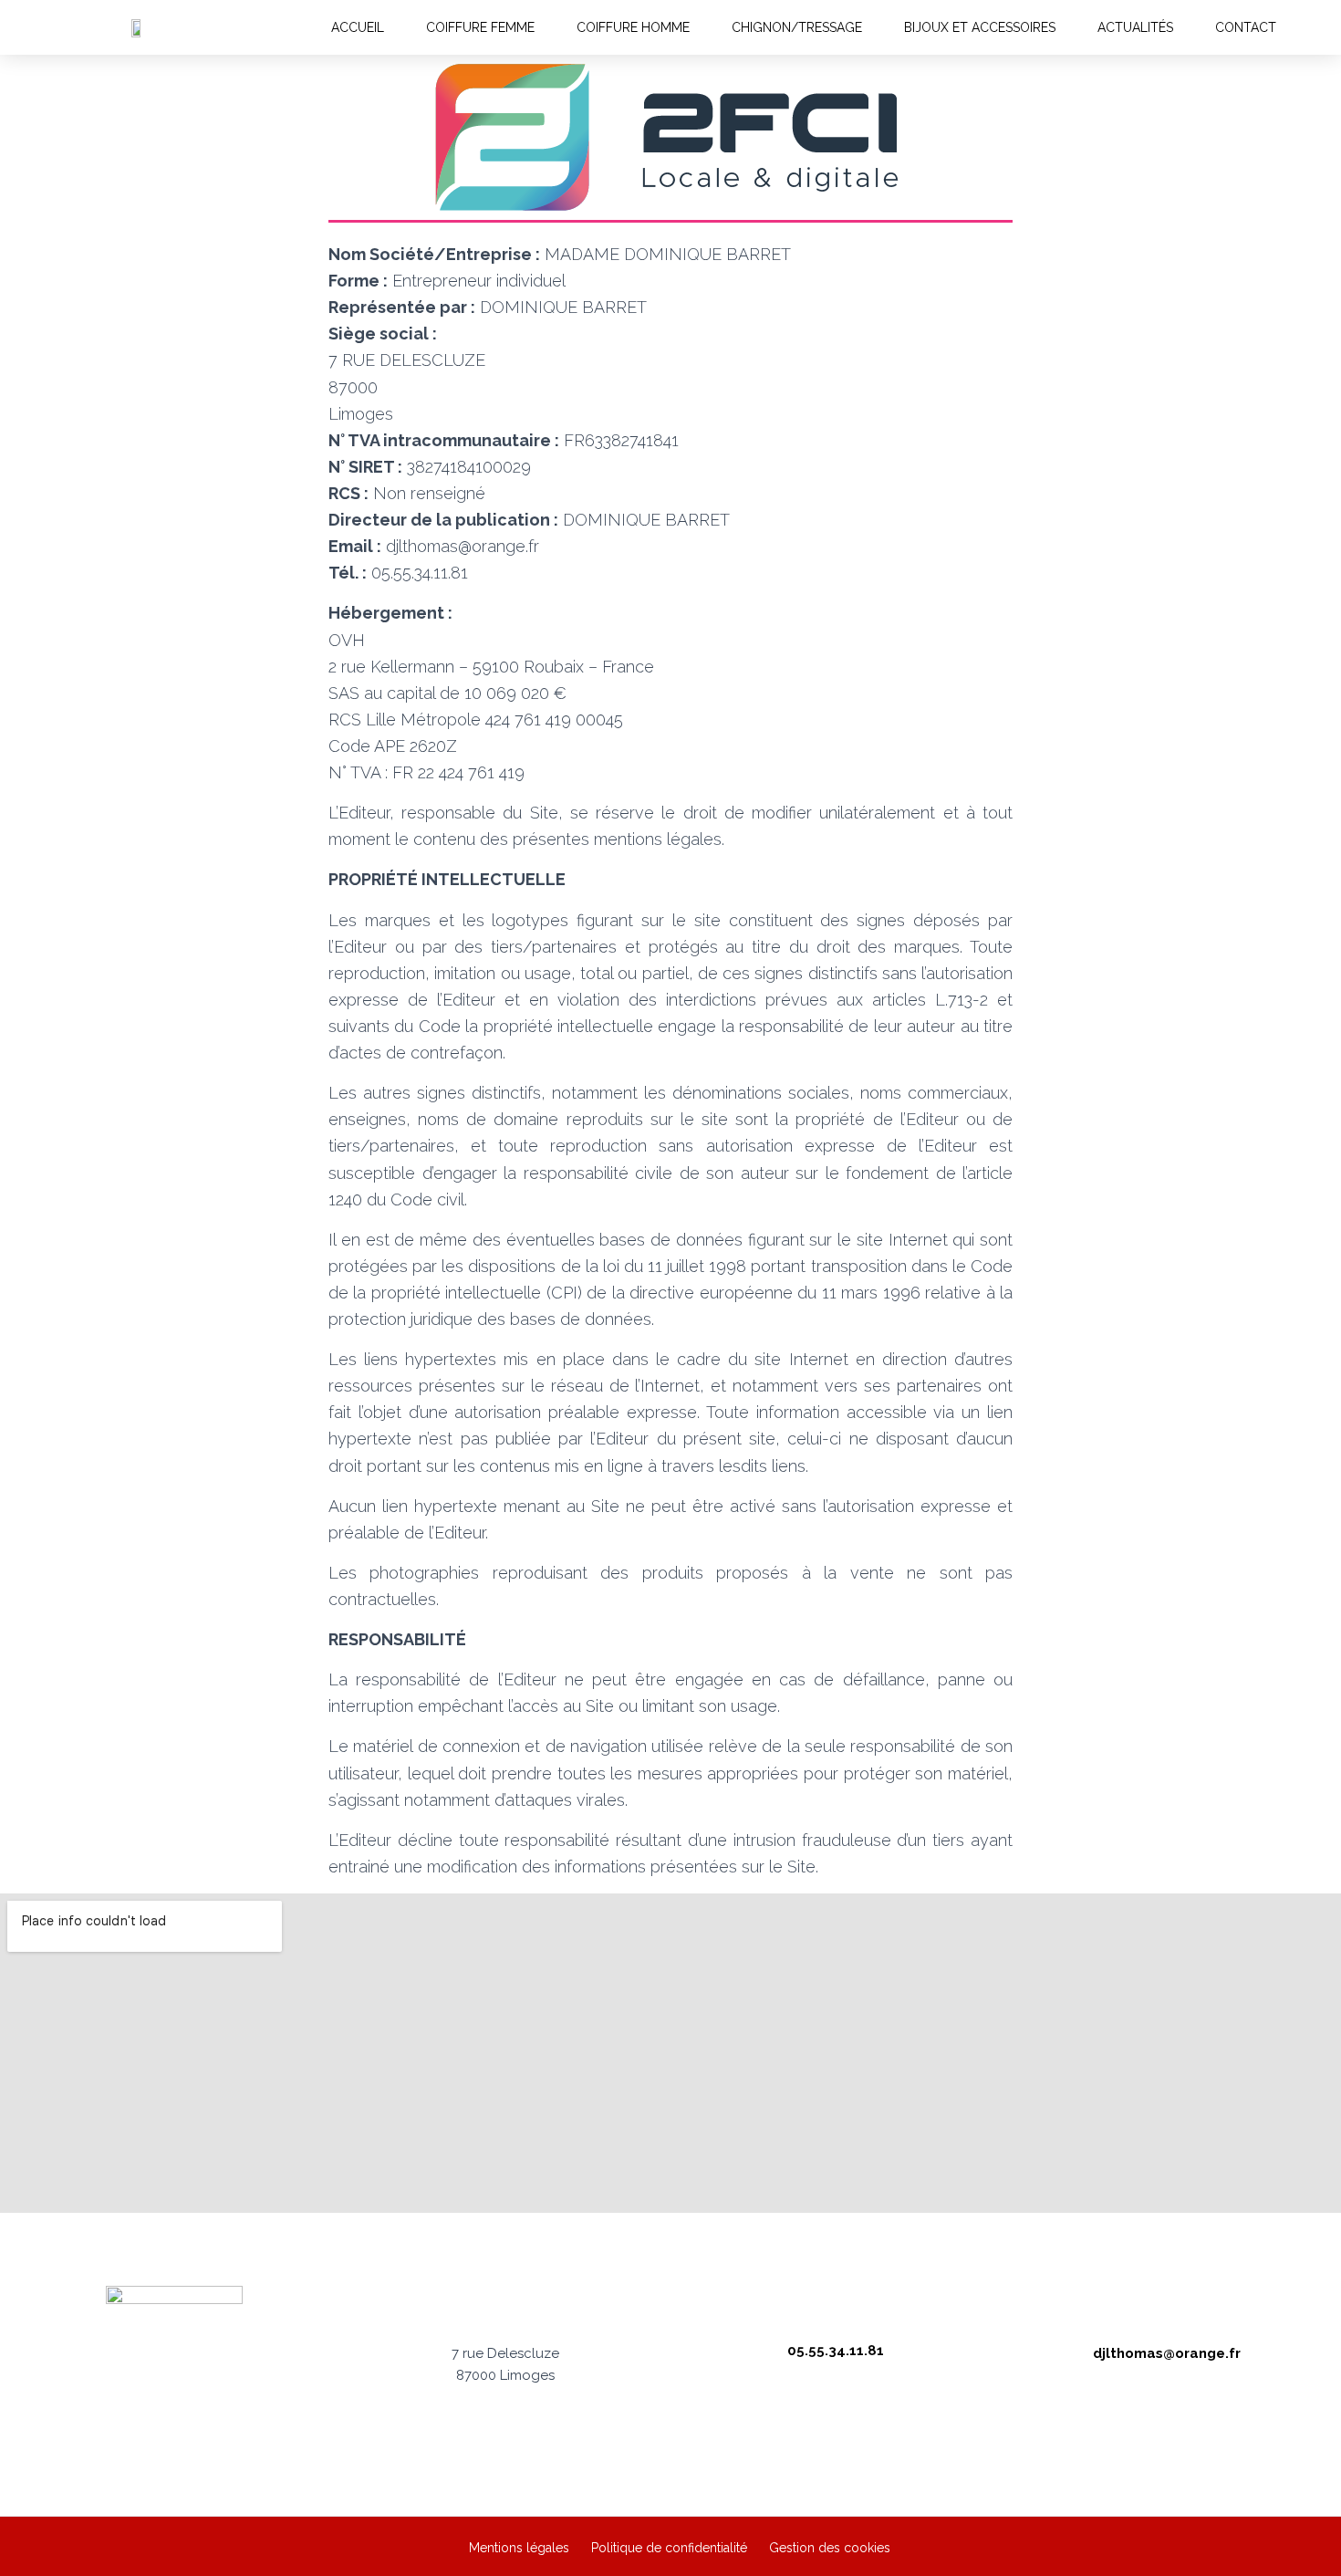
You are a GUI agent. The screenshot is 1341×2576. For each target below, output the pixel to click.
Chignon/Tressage (797, 27)
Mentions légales (519, 2548)
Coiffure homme (633, 27)
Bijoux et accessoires (980, 27)
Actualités (1135, 27)
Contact (1246, 27)
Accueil (358, 27)
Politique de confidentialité (669, 2548)
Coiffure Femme (480, 27)
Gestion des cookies (830, 2548)
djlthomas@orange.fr (1167, 2353)
